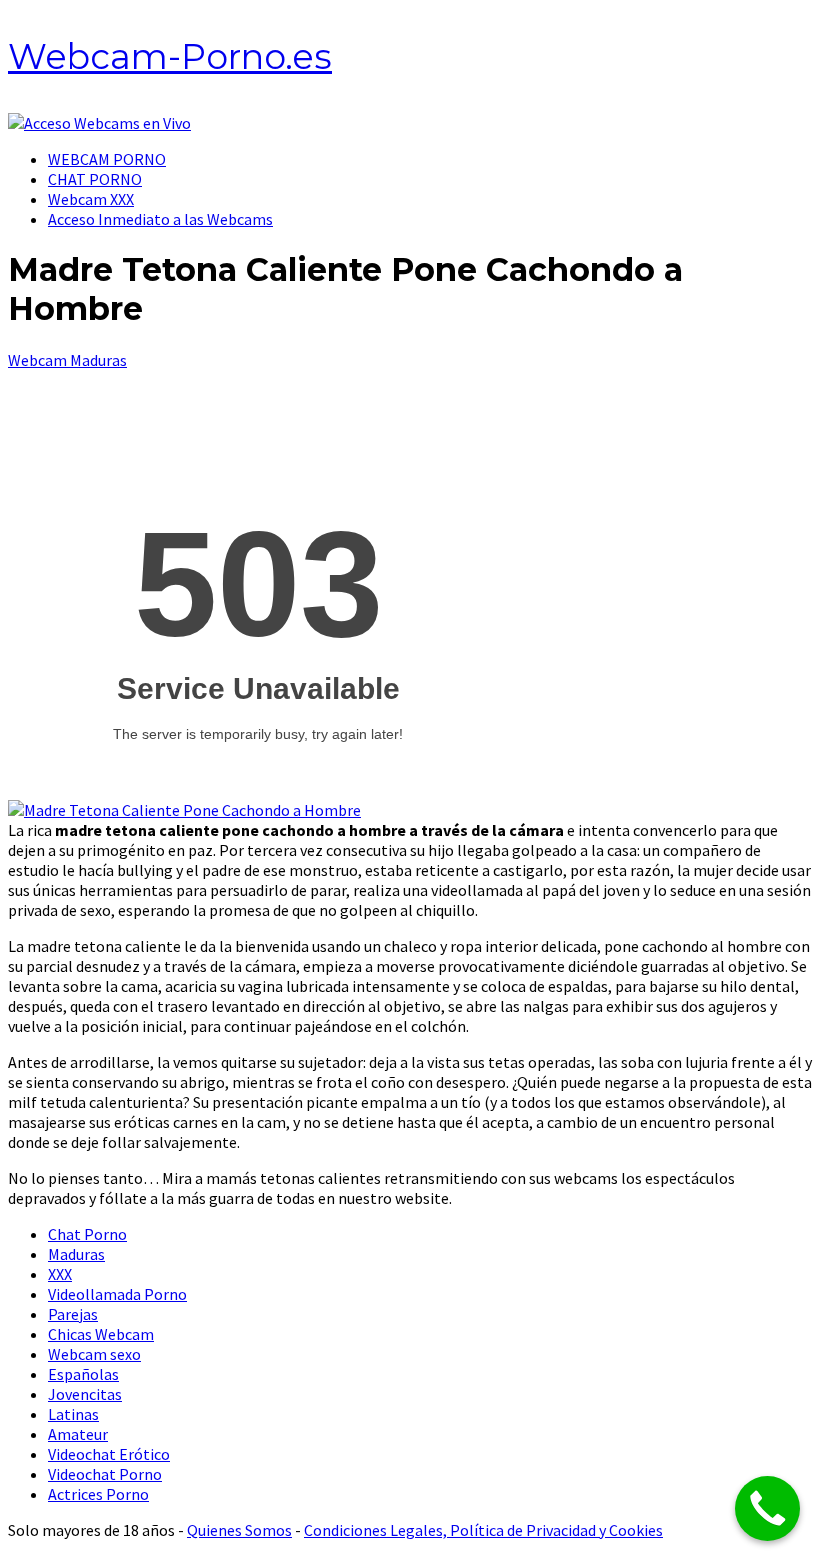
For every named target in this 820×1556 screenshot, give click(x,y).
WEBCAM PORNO (107, 159)
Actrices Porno (98, 1494)
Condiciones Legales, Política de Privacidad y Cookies (483, 1530)
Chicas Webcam (101, 1334)
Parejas (73, 1314)
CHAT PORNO (95, 179)
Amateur (78, 1434)
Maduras (76, 1254)
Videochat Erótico (109, 1454)
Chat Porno (87, 1234)
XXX (60, 1274)
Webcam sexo (94, 1354)
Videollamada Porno (117, 1294)
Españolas (83, 1374)
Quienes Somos (239, 1530)
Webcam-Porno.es (170, 56)
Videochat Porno (105, 1474)
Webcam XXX (91, 199)
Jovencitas (85, 1394)
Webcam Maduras (67, 360)
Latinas (73, 1414)
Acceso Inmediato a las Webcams (160, 219)
